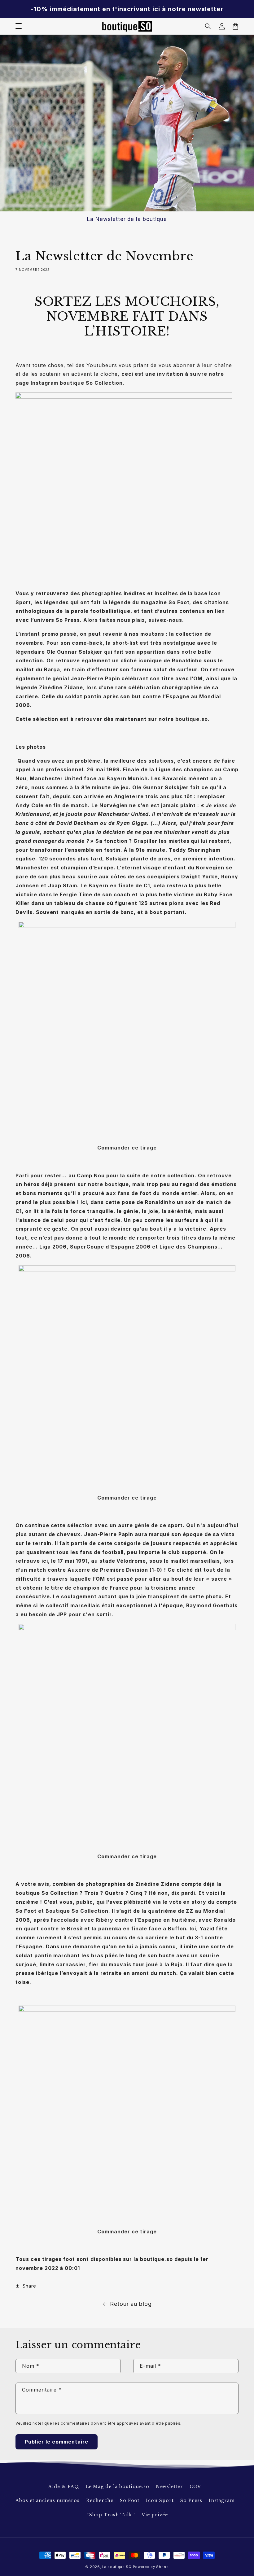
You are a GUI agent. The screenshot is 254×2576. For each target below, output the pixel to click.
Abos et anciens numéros (48, 2500)
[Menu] (19, 26)
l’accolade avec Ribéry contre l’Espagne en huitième (123, 1920)
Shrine (162, 2567)
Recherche (100, 2500)
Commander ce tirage (127, 1148)
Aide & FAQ (64, 2487)
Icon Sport (160, 2500)
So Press (191, 2500)
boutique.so (192, 719)
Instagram (222, 2500)
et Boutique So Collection (73, 1911)
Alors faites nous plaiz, (116, 620)
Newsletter (170, 2487)
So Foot (130, 2500)
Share (29, 2286)
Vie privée (155, 2515)
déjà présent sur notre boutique (85, 1184)
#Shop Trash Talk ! (111, 2515)
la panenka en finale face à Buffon (139, 1929)
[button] (208, 26)
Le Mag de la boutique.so (117, 2487)
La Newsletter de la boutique (127, 219)
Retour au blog (131, 2304)
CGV (195, 2487)
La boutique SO (117, 2567)
